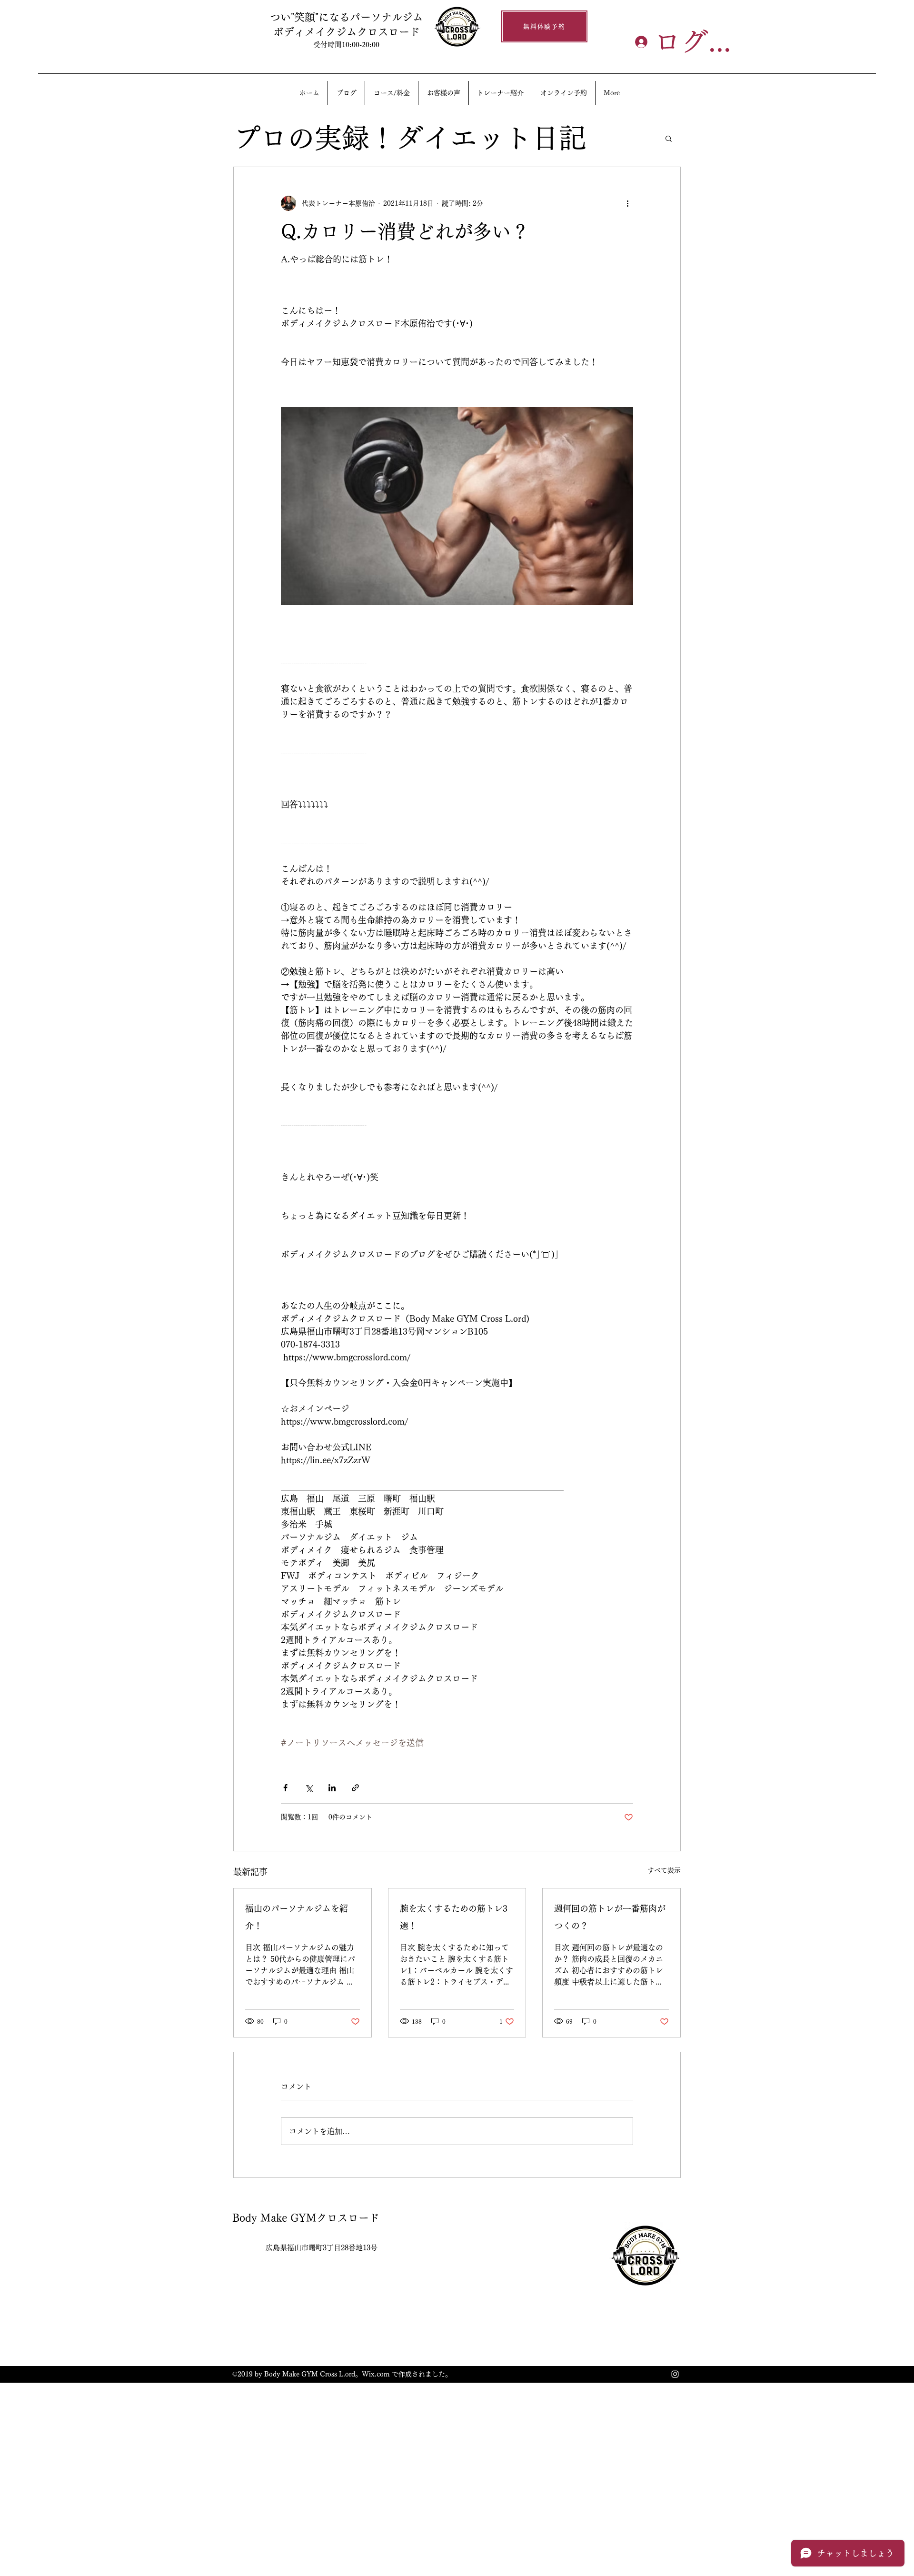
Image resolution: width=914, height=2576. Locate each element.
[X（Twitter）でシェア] (309, 1788)
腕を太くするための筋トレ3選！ (454, 1917)
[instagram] (675, 2374)
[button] (669, 138)
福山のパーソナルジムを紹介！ (297, 1917)
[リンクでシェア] (355, 1788)
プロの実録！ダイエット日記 (410, 138)
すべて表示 (664, 1870)
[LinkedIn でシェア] (332, 1788)
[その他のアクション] (627, 203)
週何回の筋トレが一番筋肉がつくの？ (610, 1917)
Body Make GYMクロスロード (306, 2218)
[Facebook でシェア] (285, 1788)
